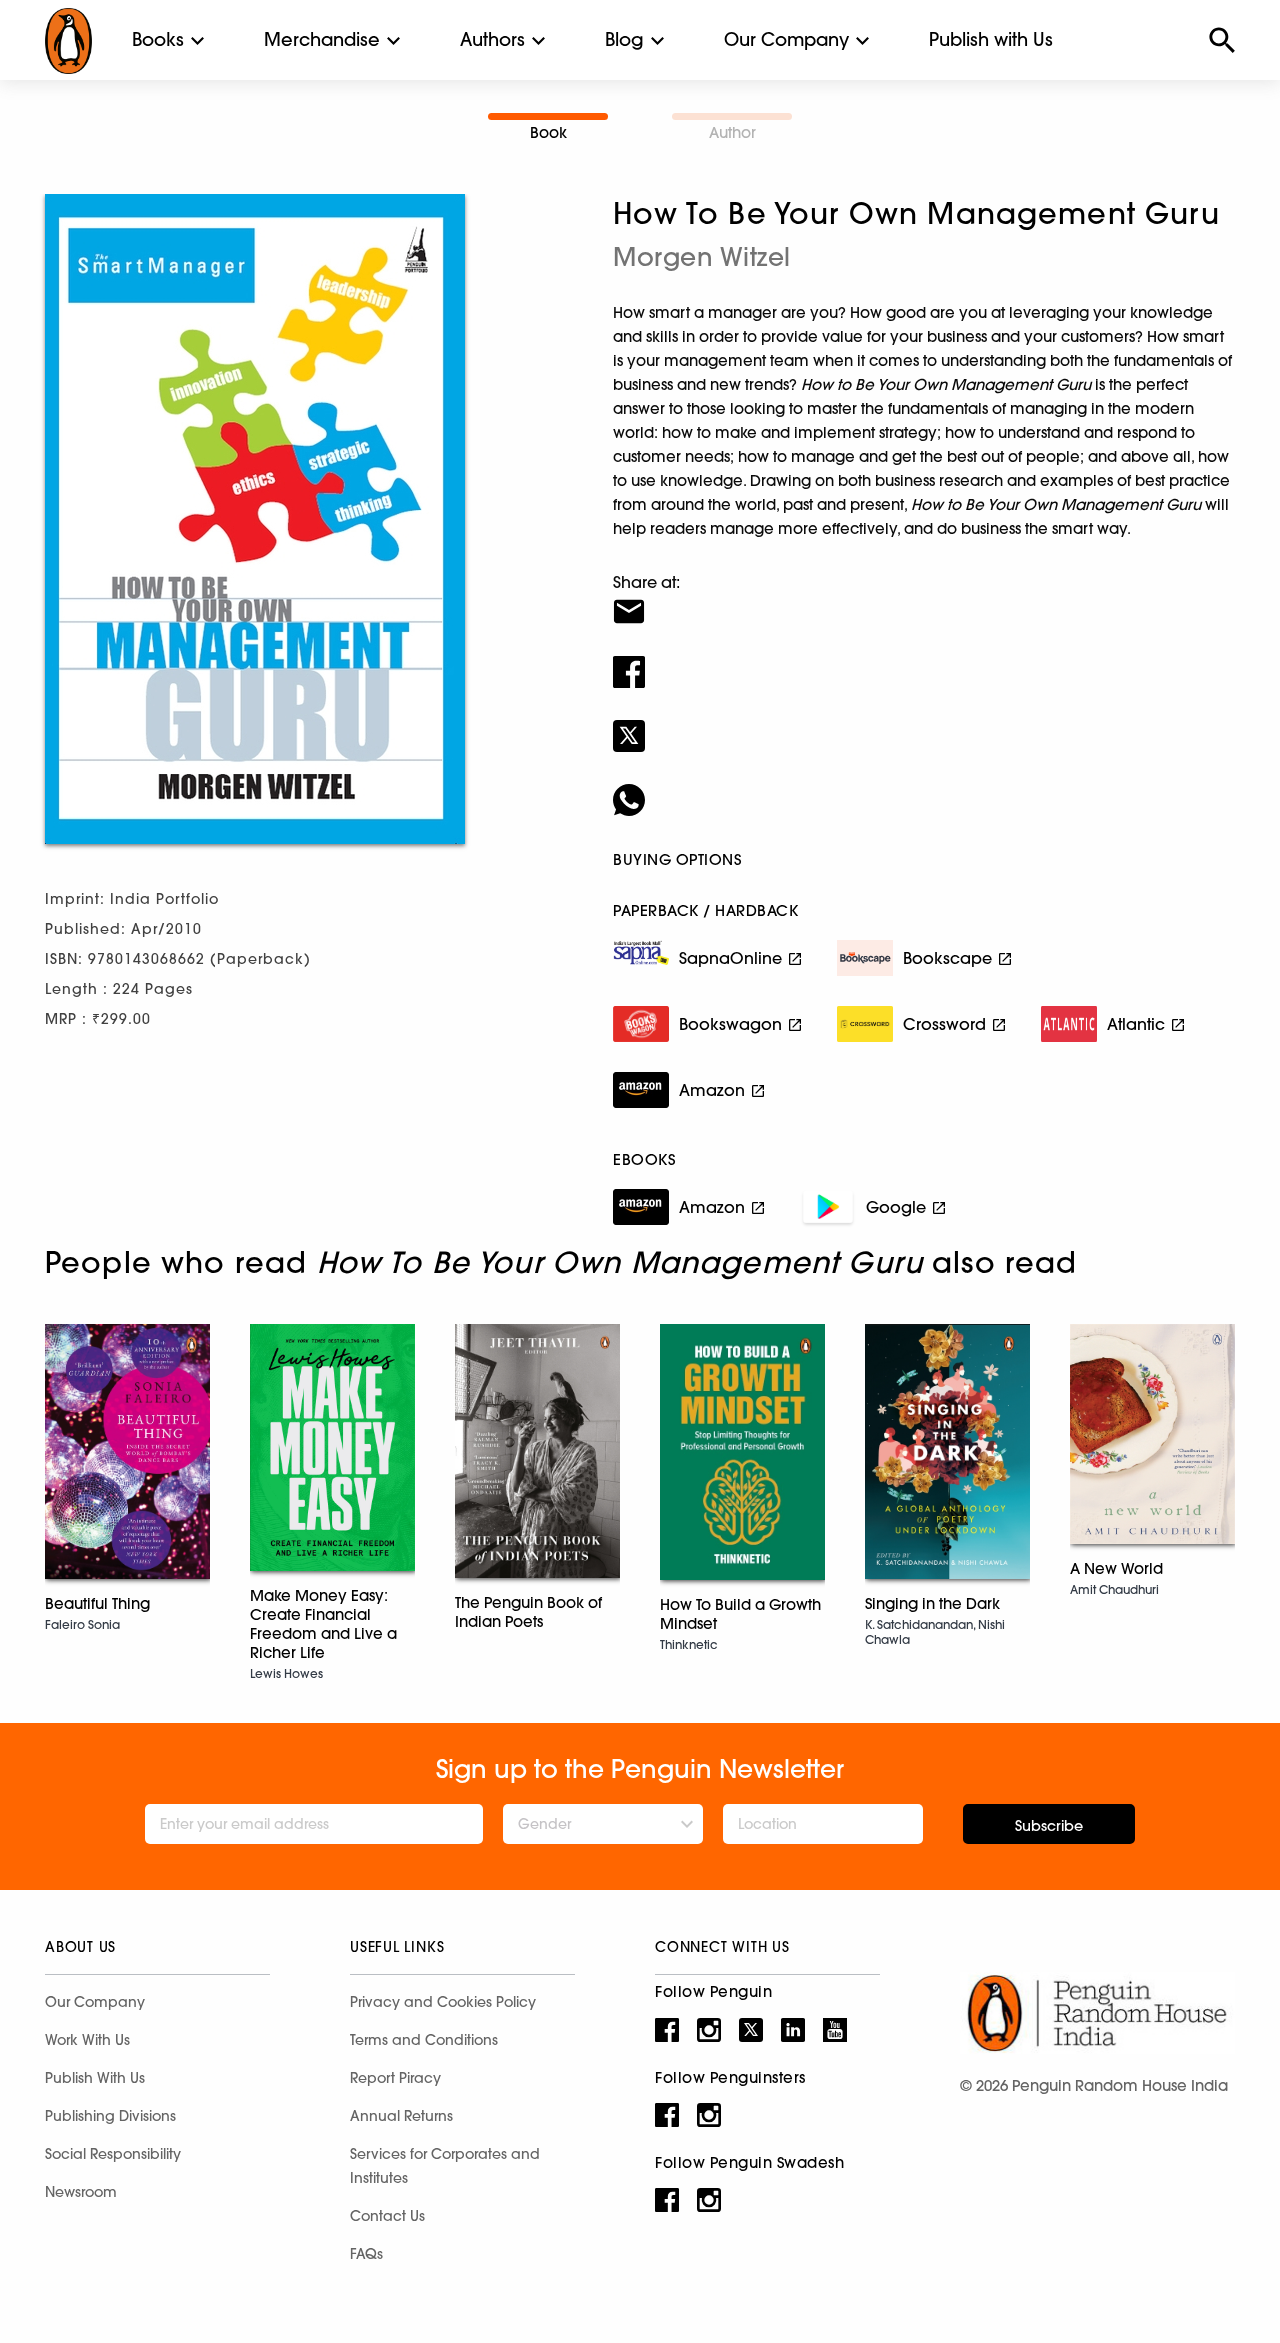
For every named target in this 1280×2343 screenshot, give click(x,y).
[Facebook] (924, 659)
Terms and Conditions (424, 2040)
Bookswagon (730, 1024)
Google (896, 1207)
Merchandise (322, 39)
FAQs (366, 2254)
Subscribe (1049, 1826)
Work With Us (87, 2040)
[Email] (924, 599)
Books (158, 39)
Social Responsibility (113, 2154)
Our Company (786, 39)
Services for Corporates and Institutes (445, 2166)
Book (548, 132)
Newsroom (81, 2192)
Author (732, 132)
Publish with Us (991, 39)
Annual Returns (401, 2116)
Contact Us (387, 2216)
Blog (624, 39)
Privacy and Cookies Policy (443, 2002)
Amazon (712, 1090)
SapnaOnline (730, 958)
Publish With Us (95, 2078)
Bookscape (947, 958)
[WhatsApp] (924, 787)
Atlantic (1136, 1024)
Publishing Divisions (110, 2116)
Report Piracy (395, 2078)
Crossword (944, 1024)
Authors (492, 39)
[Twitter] (924, 723)
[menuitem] (158, 40)
